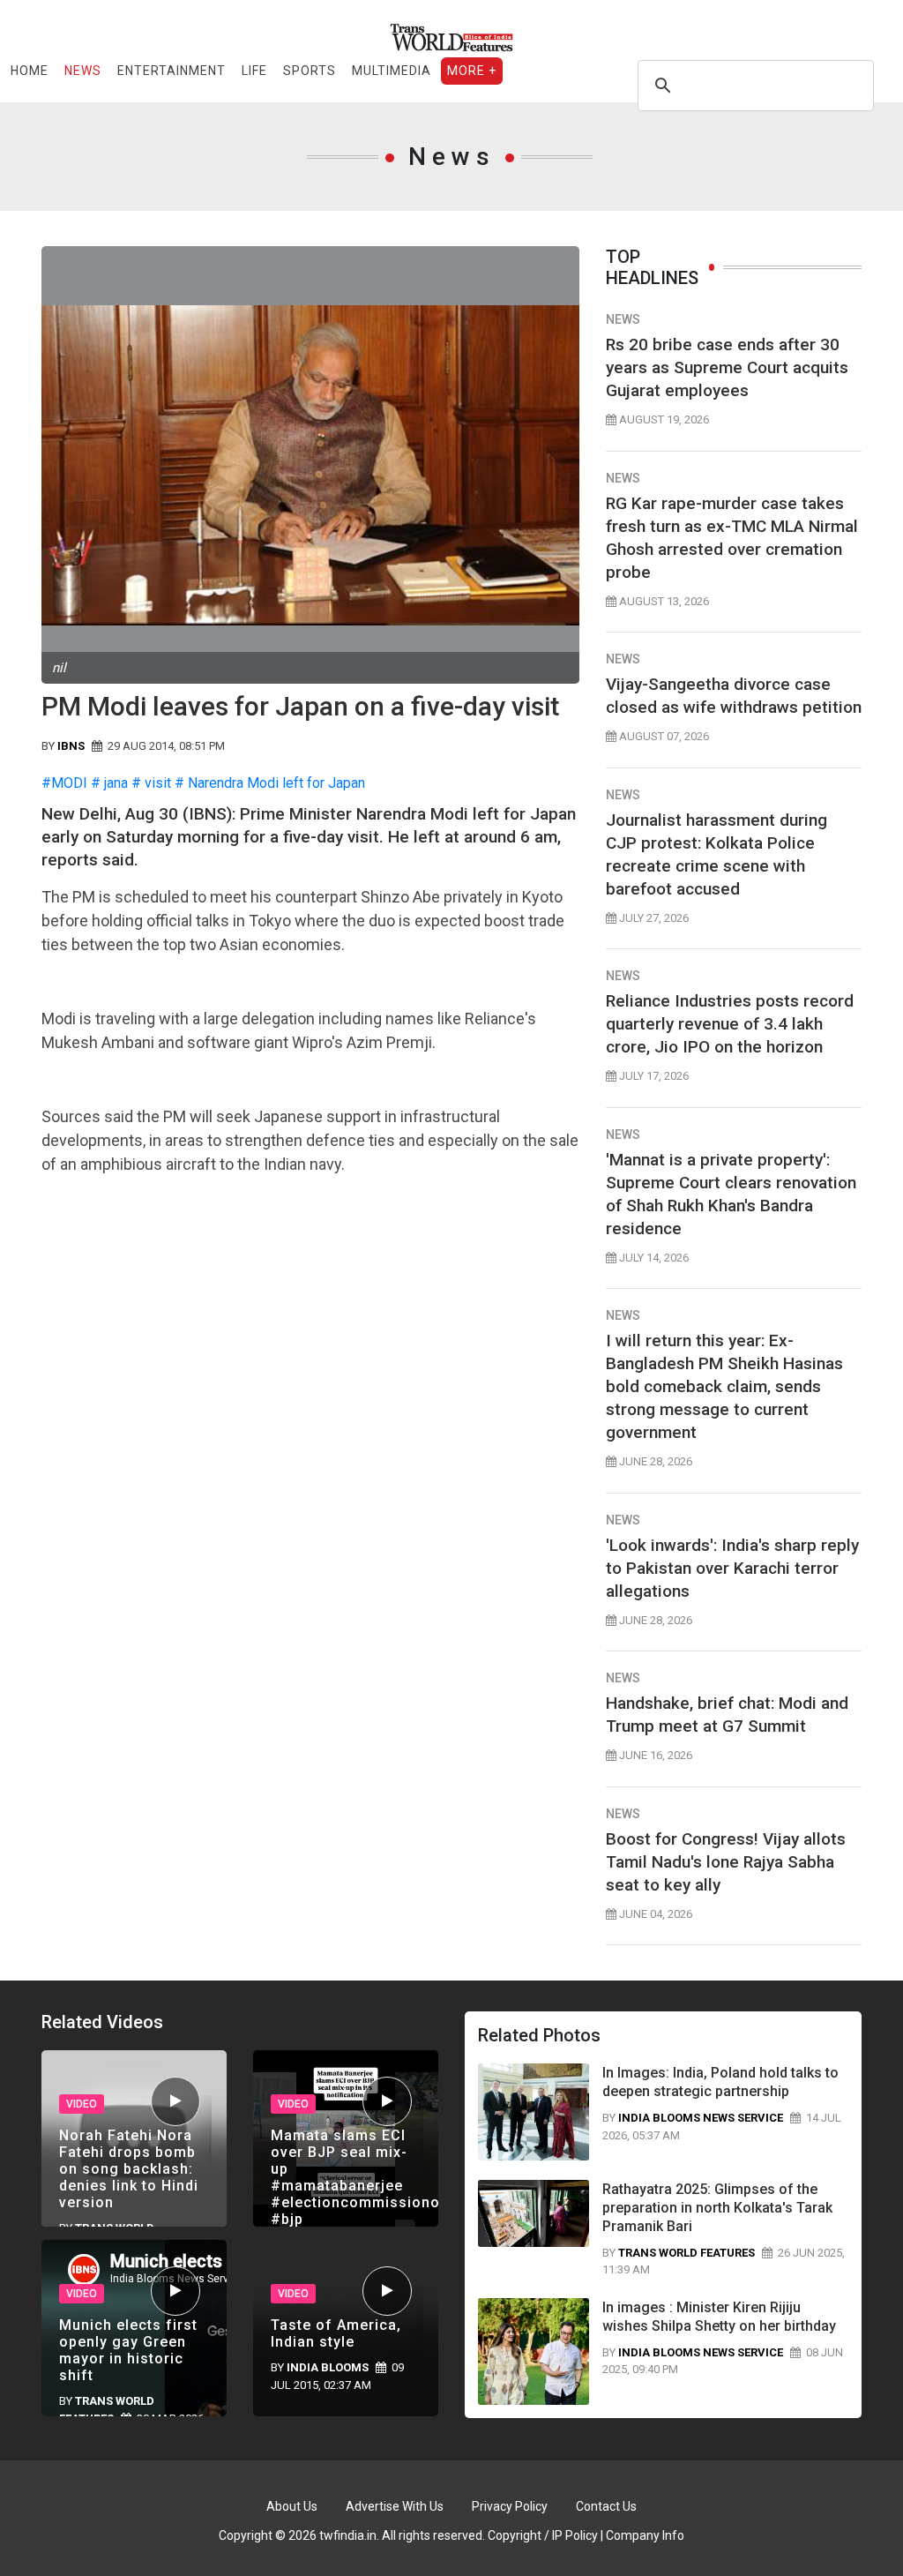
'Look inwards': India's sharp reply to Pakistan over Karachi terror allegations (732, 1568)
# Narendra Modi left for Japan (270, 783)
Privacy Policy (510, 2506)
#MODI (64, 783)
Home (30, 71)
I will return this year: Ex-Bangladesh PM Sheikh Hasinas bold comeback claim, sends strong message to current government (724, 1386)
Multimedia (392, 71)
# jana (109, 783)
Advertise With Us (395, 2506)
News (83, 71)
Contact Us (606, 2506)
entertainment (172, 71)
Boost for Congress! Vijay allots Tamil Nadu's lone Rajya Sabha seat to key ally (726, 1862)
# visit (151, 783)
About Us (292, 2506)
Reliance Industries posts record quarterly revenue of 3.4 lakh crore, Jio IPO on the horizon (730, 1024)
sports (310, 71)
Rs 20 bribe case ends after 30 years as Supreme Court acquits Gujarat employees (727, 367)
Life (254, 71)
